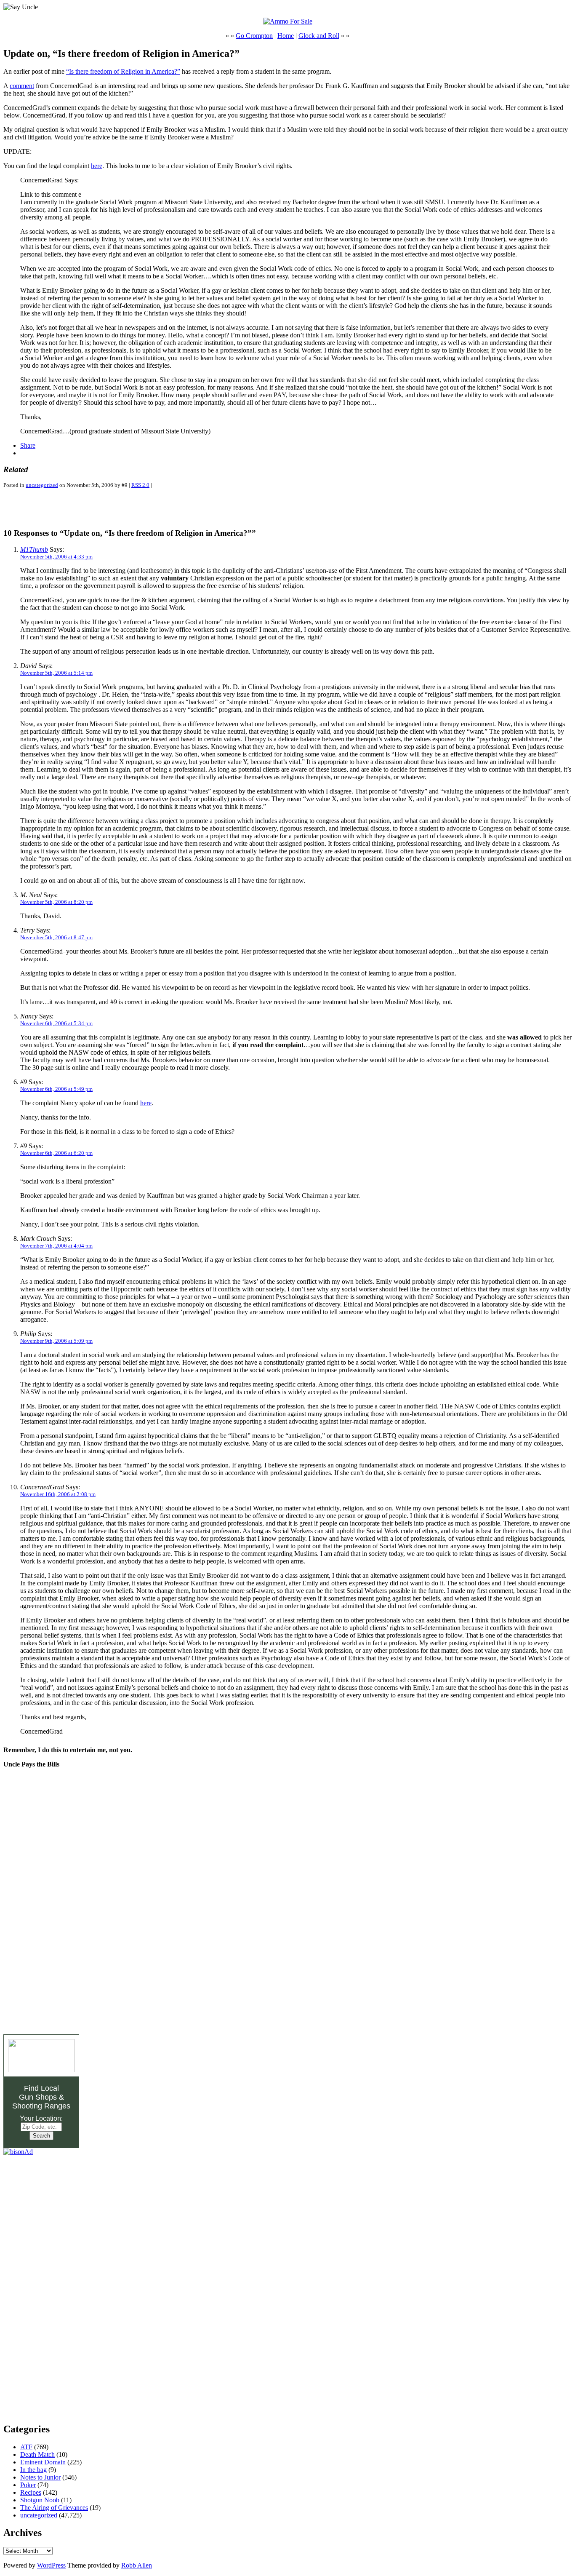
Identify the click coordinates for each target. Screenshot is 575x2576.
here (97, 166)
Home (286, 36)
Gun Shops (38, 2097)
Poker (28, 2485)
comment (22, 86)
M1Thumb (34, 549)
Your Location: (41, 2118)
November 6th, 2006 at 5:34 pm (56, 1023)
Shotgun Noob (40, 2500)
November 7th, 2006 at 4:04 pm (56, 1246)
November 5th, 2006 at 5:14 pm (56, 673)
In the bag (33, 2470)
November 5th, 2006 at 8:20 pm (56, 902)
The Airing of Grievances (54, 2508)
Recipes (31, 2492)
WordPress (51, 2565)
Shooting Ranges (41, 2106)
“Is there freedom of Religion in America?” (123, 71)
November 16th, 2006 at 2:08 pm (58, 1494)
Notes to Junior (40, 2477)
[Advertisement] (102, 508)
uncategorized (42, 485)
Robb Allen (137, 2565)
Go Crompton (254, 36)
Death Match (37, 2454)
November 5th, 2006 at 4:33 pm (56, 557)
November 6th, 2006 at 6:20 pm (56, 1153)
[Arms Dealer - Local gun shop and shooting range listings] (41, 2070)
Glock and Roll (319, 36)
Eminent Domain (43, 2462)
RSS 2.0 (140, 485)
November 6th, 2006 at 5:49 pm (56, 1089)
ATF (26, 2447)
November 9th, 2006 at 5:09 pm (56, 1341)
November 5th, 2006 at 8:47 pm (56, 937)
